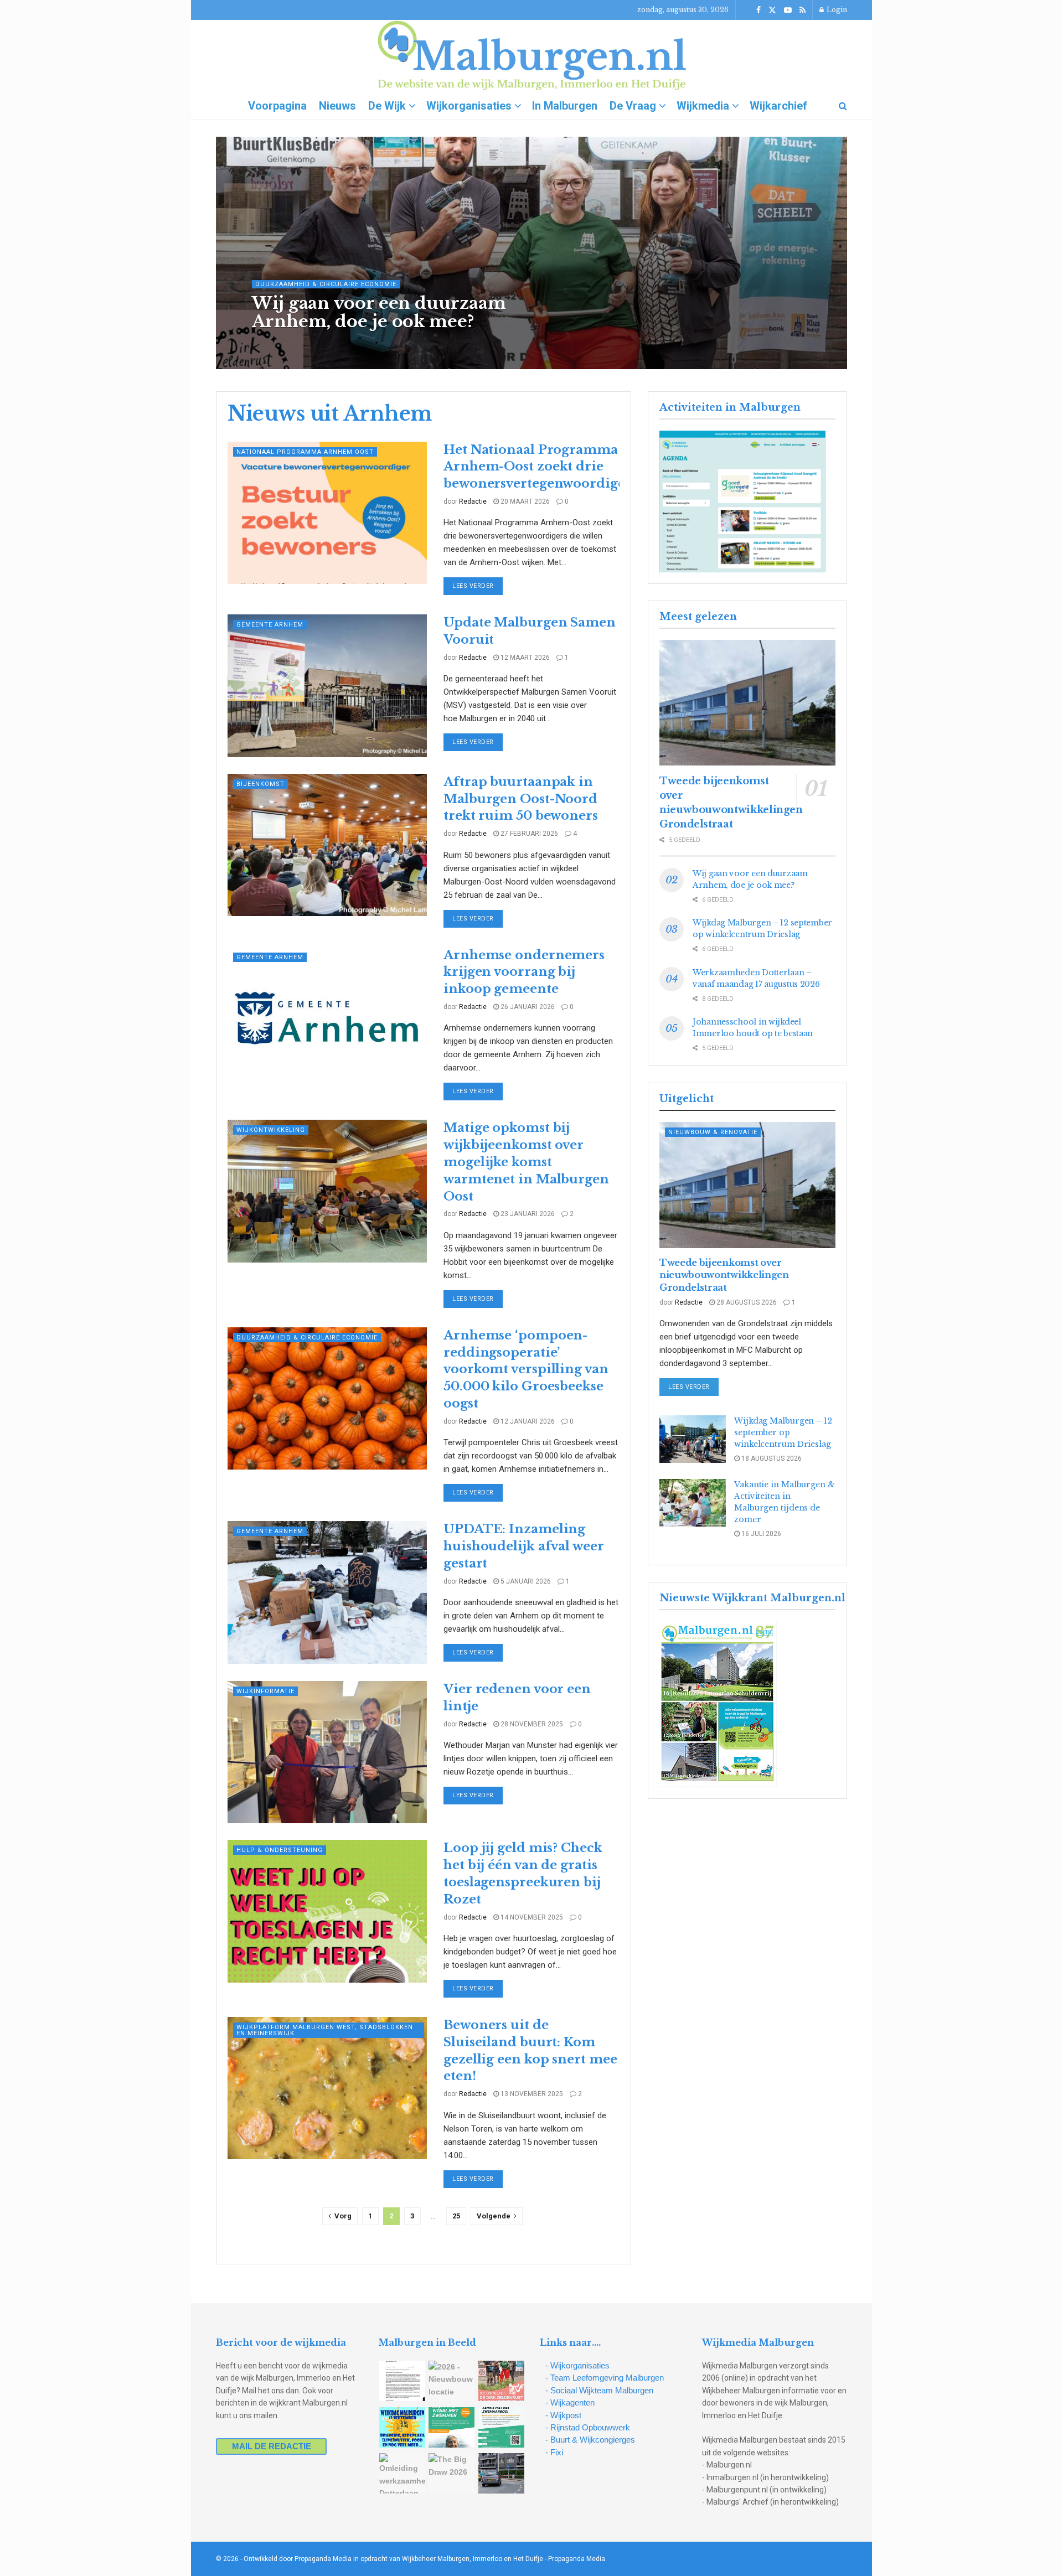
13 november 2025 (531, 2094)
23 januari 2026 (527, 1214)
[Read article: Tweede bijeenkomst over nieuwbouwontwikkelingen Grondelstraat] (747, 703)
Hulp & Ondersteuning (280, 1850)
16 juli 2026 (760, 1534)
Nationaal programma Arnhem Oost (305, 452)
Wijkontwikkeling (271, 1130)
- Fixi (554, 2452)
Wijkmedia (703, 106)
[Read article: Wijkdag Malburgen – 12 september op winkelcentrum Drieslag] (693, 1439)
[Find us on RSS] (803, 10)
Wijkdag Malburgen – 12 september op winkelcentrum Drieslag (783, 1432)
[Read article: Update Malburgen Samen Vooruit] (327, 686)
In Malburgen (565, 106)
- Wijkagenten (570, 2402)
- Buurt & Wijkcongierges (590, 2440)
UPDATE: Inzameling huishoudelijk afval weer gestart (524, 1546)
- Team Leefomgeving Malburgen (605, 2378)
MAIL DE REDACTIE (272, 2446)
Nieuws (337, 106)
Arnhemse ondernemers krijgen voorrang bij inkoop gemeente (524, 972)
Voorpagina (277, 106)
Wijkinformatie (265, 1691)
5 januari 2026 (525, 1581)
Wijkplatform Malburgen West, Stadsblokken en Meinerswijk (325, 2030)
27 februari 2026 (528, 834)
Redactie (281, 344)
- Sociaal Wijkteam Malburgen (599, 2390)
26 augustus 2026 (338, 344)
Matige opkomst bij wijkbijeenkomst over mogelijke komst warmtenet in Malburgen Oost (526, 1162)
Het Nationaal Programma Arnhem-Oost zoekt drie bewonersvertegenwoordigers (540, 467)
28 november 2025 (531, 1724)
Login (836, 10)
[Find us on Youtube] (788, 10)
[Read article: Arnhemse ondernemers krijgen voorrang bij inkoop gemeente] (327, 1018)
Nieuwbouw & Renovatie (713, 1132)
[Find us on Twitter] (772, 10)
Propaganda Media (577, 2559)
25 (456, 2216)
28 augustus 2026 (746, 1302)
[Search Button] (843, 106)
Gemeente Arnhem (270, 625)
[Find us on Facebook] (758, 10)
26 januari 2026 (527, 1007)
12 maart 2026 (524, 658)
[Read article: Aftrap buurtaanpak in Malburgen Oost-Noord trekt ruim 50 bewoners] (327, 845)
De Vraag (633, 106)
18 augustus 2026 (771, 1458)
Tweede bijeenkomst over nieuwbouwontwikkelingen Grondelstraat (724, 1275)
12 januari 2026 (527, 1421)
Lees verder (478, 586)
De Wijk (387, 106)
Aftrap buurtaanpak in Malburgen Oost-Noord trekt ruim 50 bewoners (521, 799)
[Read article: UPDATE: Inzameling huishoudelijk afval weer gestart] (327, 1592)
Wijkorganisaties (469, 106)
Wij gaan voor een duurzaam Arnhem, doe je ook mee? (379, 312)
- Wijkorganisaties (577, 2365)
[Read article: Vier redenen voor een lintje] (327, 1752)
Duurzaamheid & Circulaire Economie (326, 284)
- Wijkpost (563, 2415)
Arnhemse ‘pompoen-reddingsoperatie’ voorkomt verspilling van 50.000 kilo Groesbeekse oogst (526, 1369)
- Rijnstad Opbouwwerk (588, 2427)
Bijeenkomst (260, 784)
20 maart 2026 (524, 501)
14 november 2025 (531, 1917)
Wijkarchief (778, 106)
